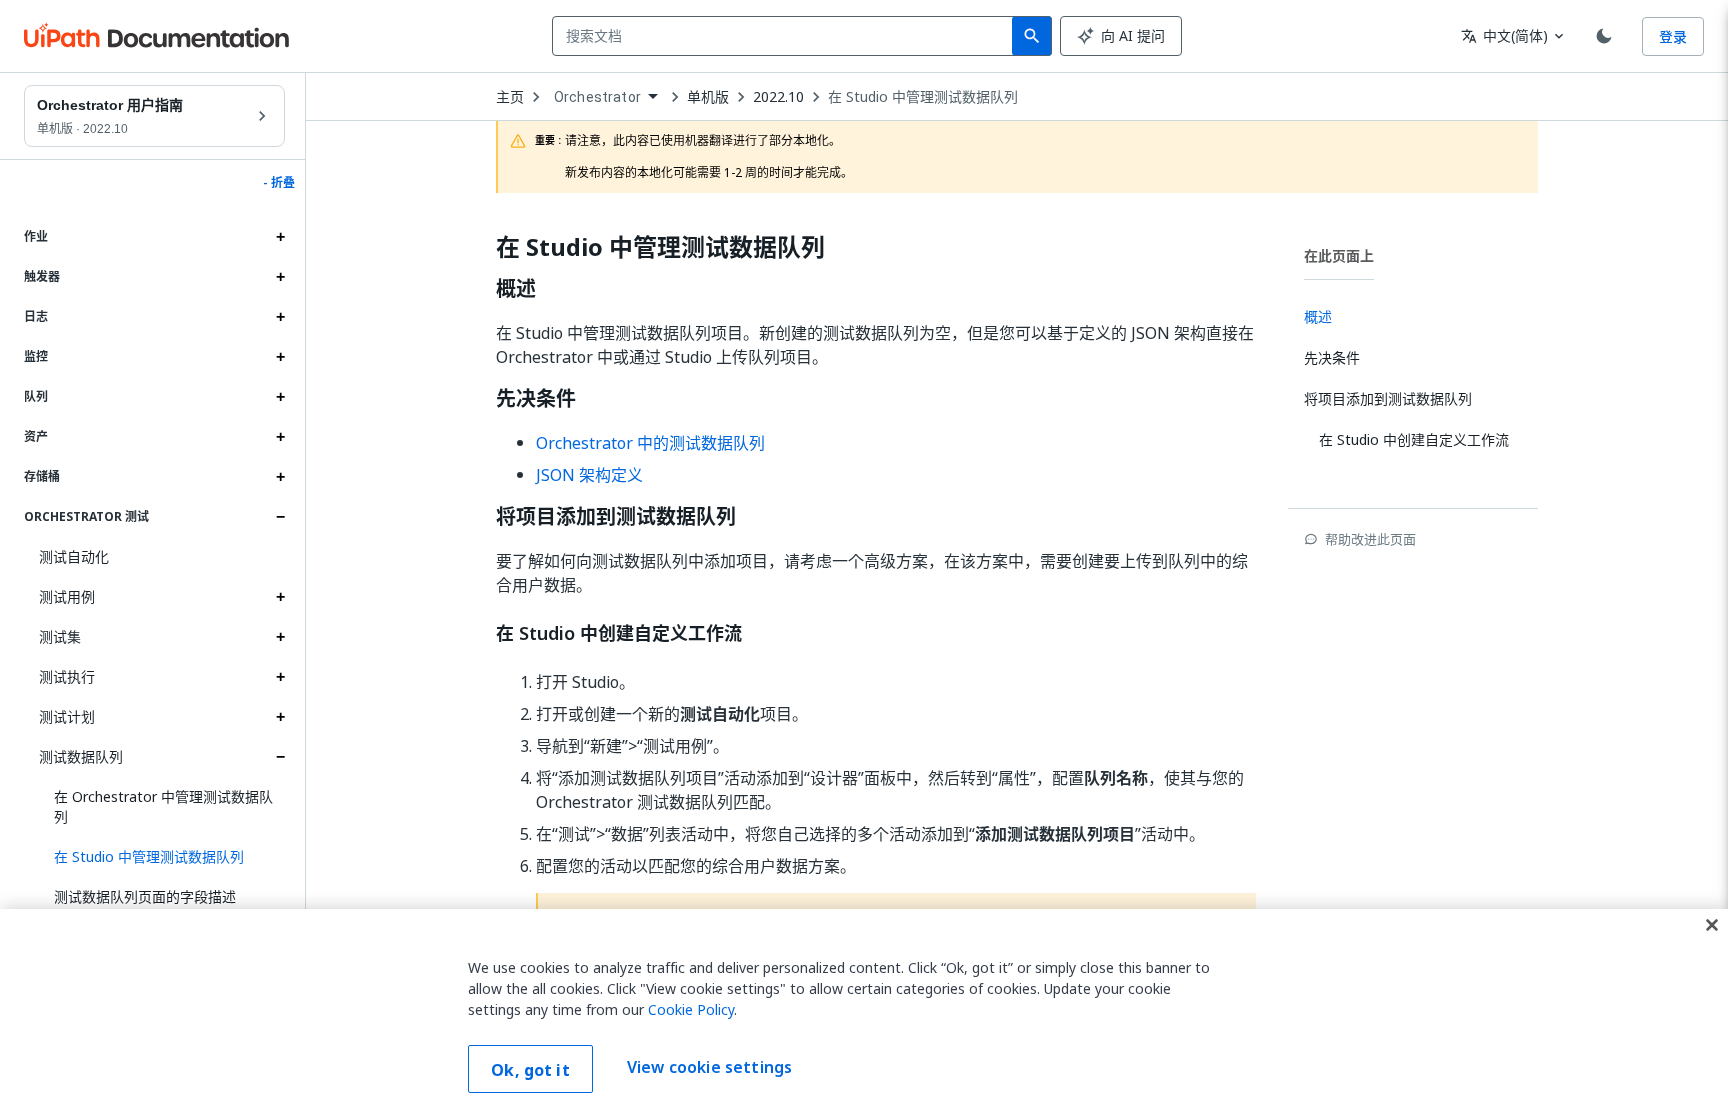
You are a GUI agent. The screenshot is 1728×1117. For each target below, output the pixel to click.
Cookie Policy (691, 1009)
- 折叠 (279, 183)
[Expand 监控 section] (280, 357)
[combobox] (786, 36)
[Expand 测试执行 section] (280, 677)
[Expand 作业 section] (280, 237)
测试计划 (67, 716)
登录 (1673, 36)
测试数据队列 (81, 756)
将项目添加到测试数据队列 (616, 517)
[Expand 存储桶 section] (280, 477)
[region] (864, 1013)
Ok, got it (530, 1070)
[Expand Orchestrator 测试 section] (280, 517)
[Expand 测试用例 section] (280, 597)
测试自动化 (74, 556)
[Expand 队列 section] (280, 397)
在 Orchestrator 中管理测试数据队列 (163, 806)
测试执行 (67, 676)
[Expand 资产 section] (280, 437)
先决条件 (536, 399)
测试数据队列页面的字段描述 (145, 896)
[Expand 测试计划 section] (280, 717)
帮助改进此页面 (1370, 539)
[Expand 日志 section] (280, 317)
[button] (162, 857)
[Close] (1712, 925)
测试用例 (67, 596)
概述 (516, 289)
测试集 (60, 636)
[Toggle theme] (1604, 36)
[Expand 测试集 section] (280, 637)
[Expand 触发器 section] (280, 277)
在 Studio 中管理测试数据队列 (923, 97)
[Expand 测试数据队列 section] (280, 757)
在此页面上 (1339, 255)
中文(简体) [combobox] (1504, 35)
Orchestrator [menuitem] (597, 97)
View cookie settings (709, 1067)
